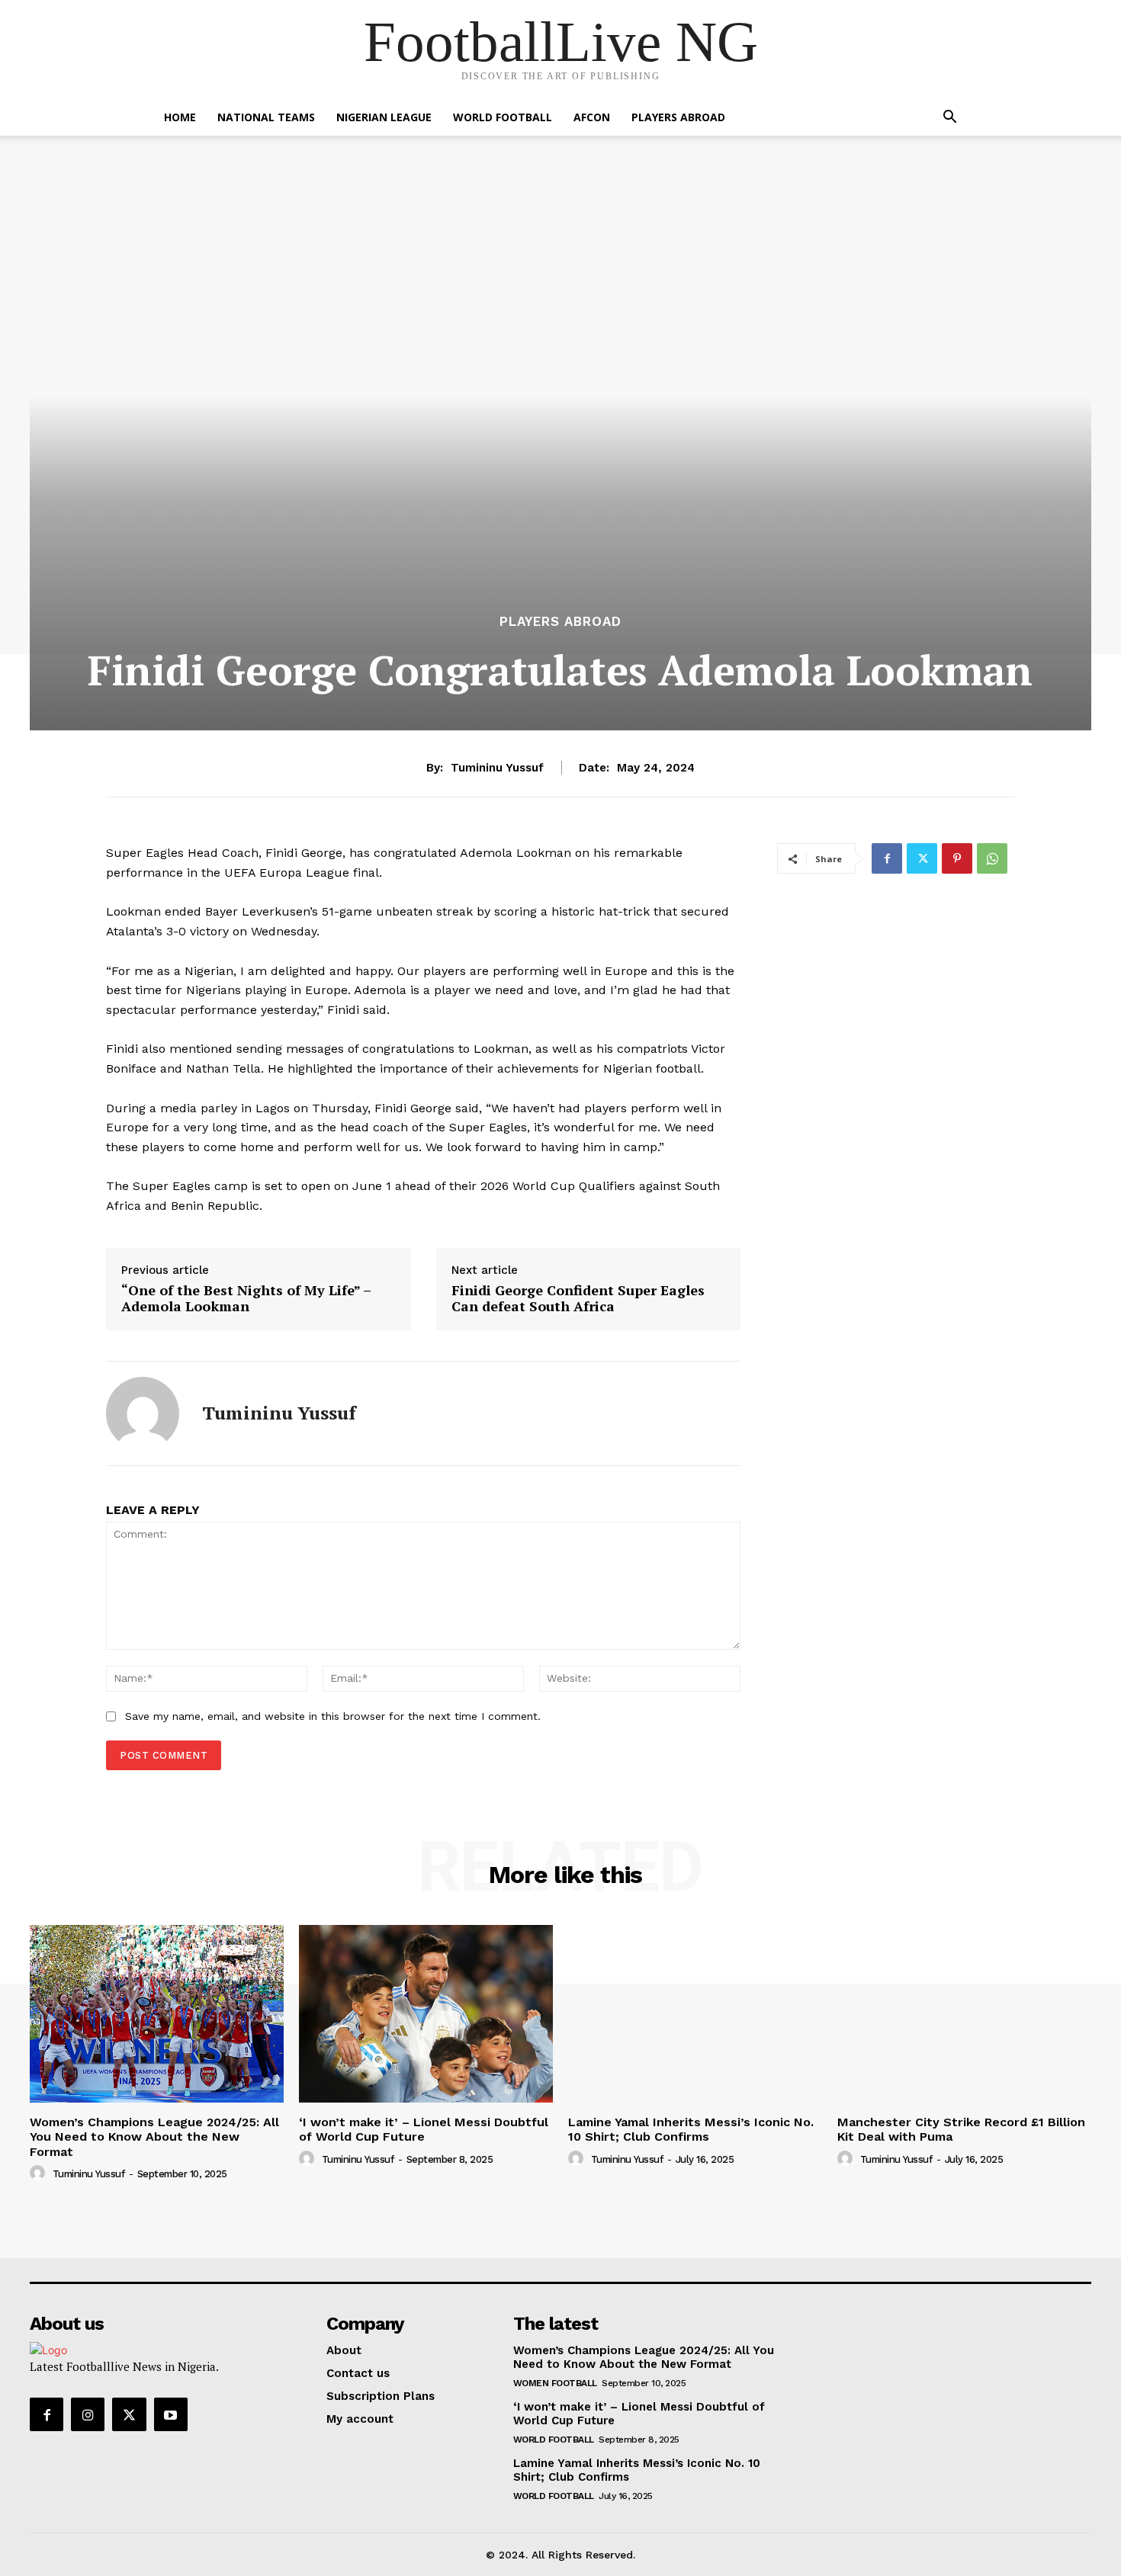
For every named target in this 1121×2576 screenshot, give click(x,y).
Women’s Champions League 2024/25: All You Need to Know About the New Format (154, 2137)
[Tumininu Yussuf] (143, 1413)
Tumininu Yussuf (497, 768)
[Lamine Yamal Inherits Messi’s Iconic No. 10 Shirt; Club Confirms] (695, 2014)
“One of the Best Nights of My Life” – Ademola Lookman (246, 1299)
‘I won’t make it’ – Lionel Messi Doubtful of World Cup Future (424, 2129)
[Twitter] (922, 858)
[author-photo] (40, 2173)
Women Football (555, 2383)
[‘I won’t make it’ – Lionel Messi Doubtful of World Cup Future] (426, 2014)
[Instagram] (88, 2414)
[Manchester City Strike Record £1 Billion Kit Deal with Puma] (964, 2014)
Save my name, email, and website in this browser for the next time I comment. (333, 1716)
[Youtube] (171, 2414)
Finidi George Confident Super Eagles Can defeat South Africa (578, 1299)
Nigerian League (384, 117)
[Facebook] (887, 858)
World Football (503, 117)
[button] (949, 119)
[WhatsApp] (992, 858)
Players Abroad (678, 117)
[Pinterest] (957, 858)
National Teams (266, 117)
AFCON (592, 117)
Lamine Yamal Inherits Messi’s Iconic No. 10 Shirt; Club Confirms (691, 2129)
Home (180, 117)
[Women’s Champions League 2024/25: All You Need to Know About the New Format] (157, 2014)
